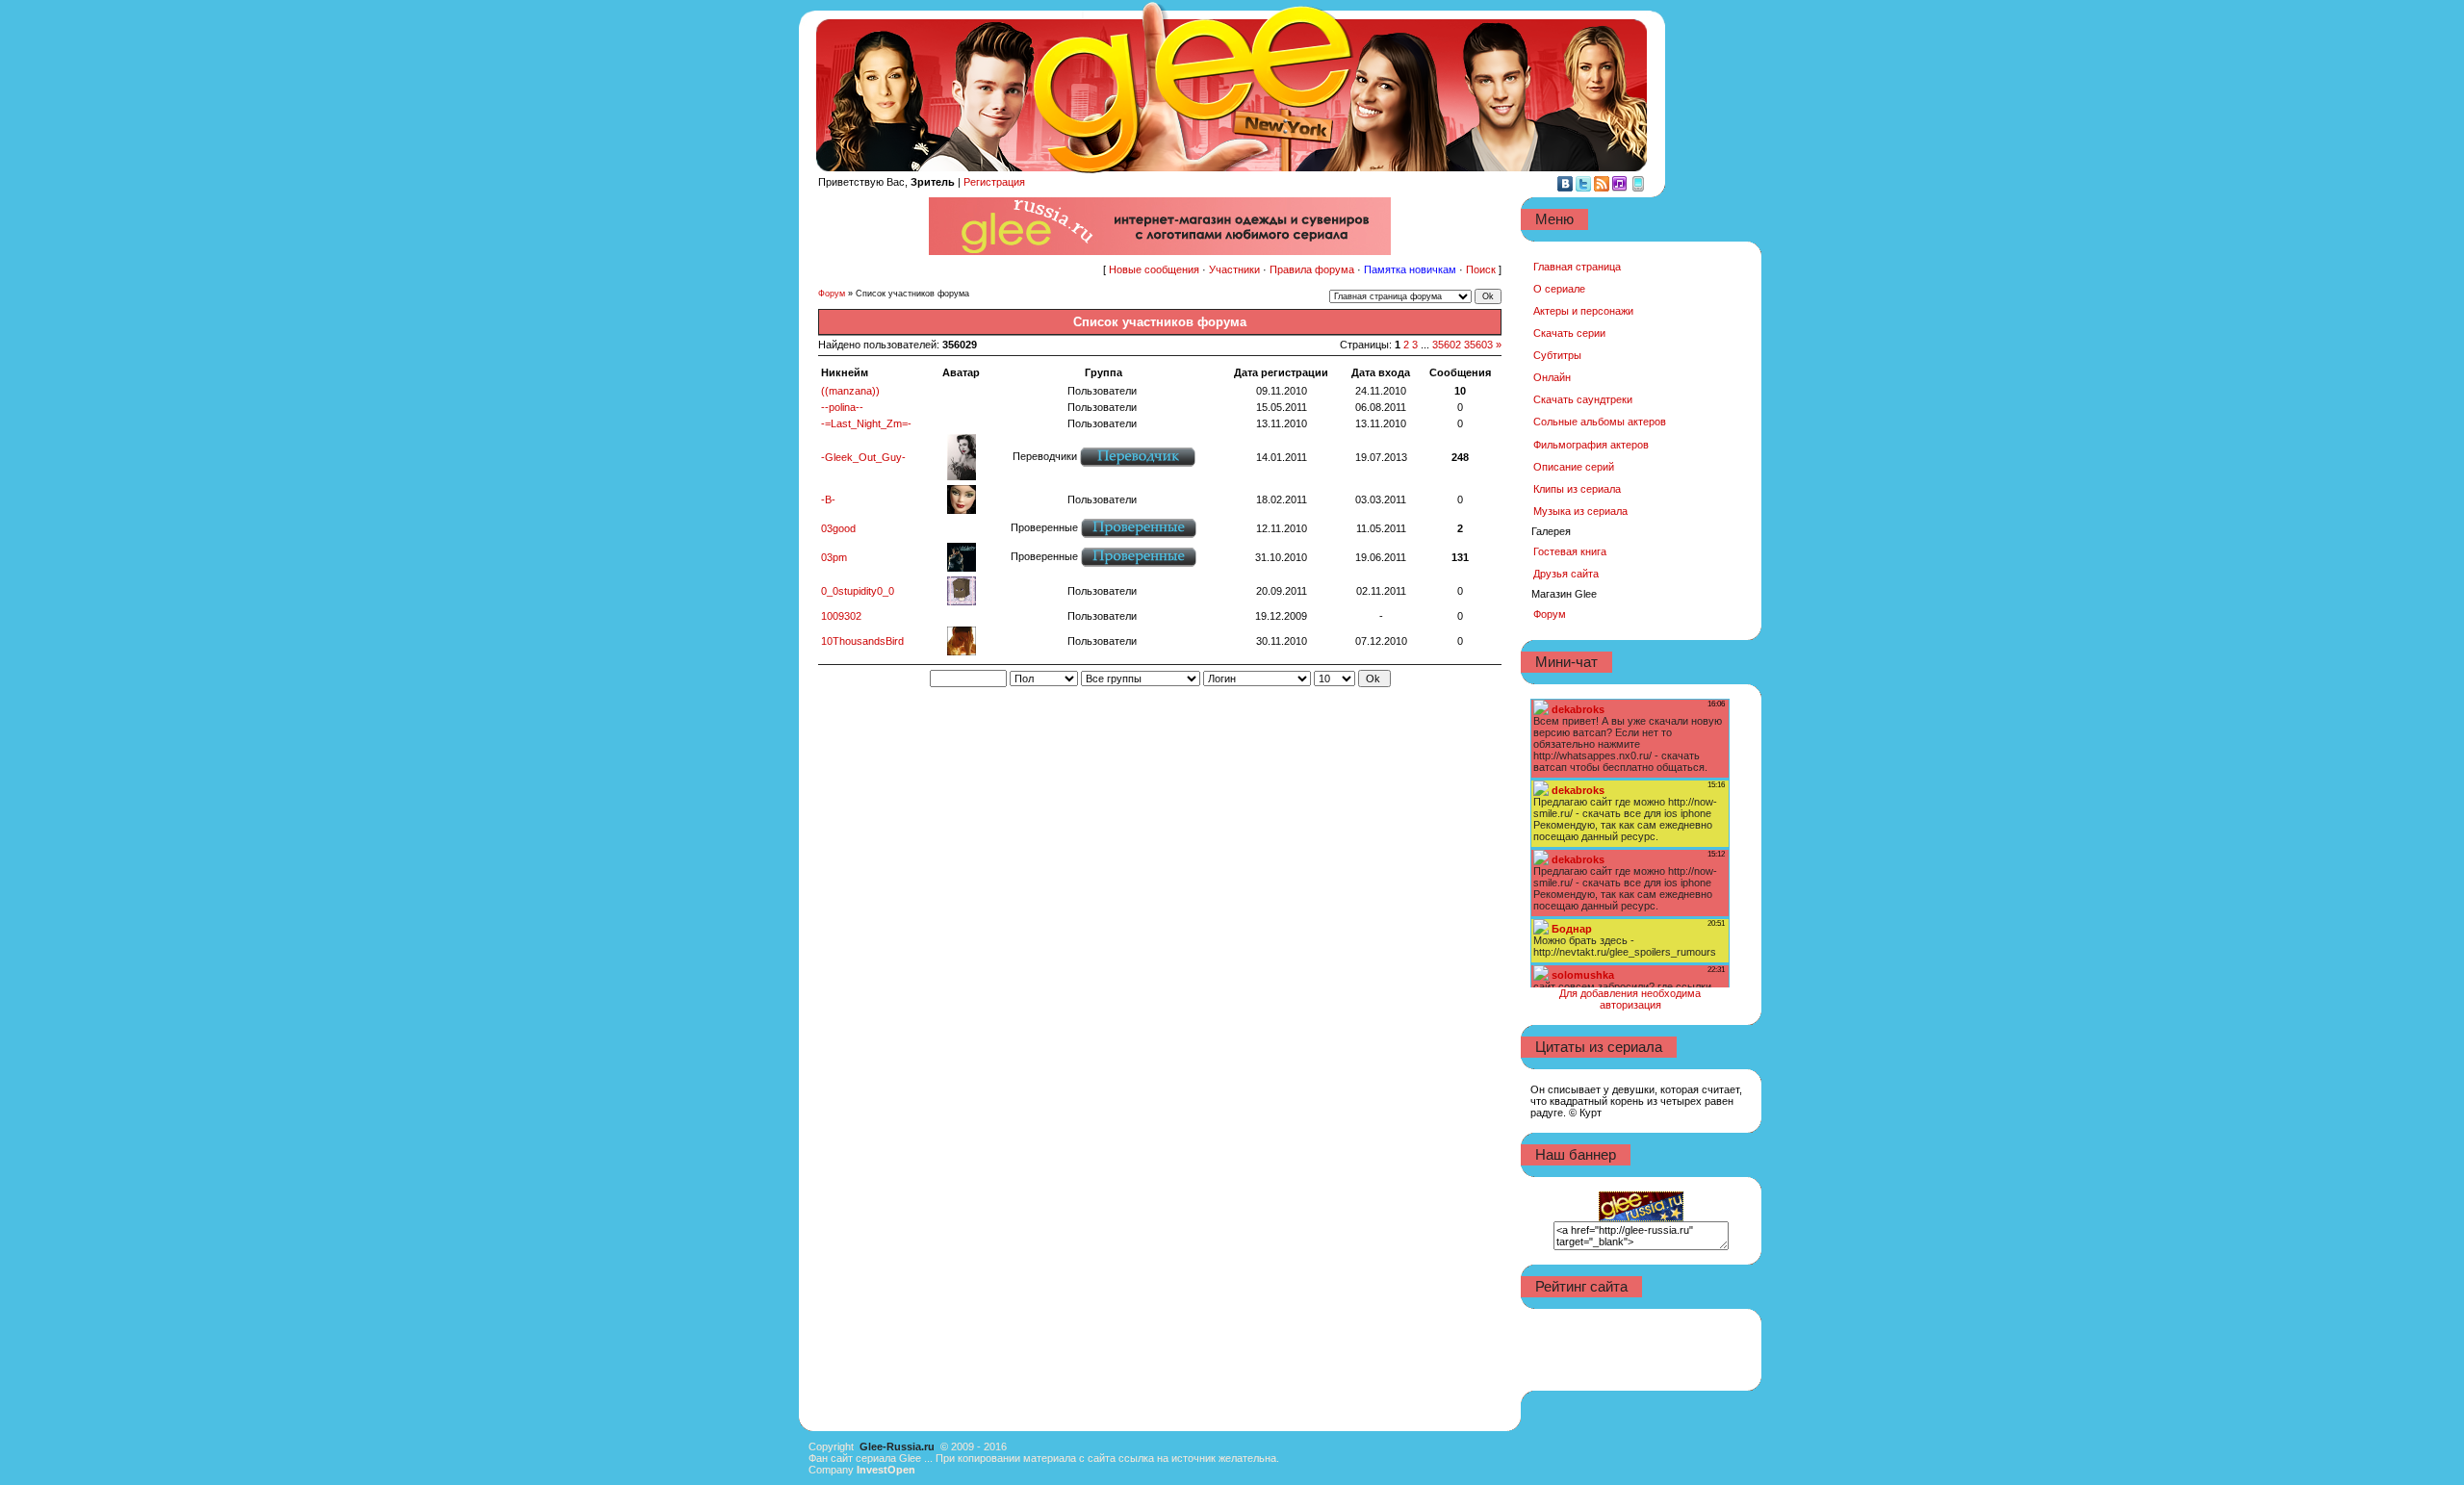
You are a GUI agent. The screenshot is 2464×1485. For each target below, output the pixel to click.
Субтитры (1557, 355)
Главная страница (1577, 267)
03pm (834, 557)
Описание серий (1574, 467)
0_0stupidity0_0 (858, 591)
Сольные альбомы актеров (1600, 422)
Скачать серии (1569, 333)
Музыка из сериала (1580, 511)
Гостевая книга (1570, 551)
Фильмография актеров (1591, 445)
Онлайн (1552, 377)
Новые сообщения (1154, 269)
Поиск (1481, 269)
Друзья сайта (1566, 574)
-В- (828, 499)
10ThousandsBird (862, 641)
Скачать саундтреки (1583, 399)
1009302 (841, 616)
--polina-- (842, 407)
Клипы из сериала (1577, 489)
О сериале (1559, 289)
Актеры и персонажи (1583, 311)
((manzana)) (850, 391)
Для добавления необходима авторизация (1630, 999)
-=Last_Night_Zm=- (866, 423)
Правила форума (1312, 269)
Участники (1234, 269)
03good (838, 528)
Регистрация (994, 182)
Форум (832, 294)
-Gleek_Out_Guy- (863, 457)
